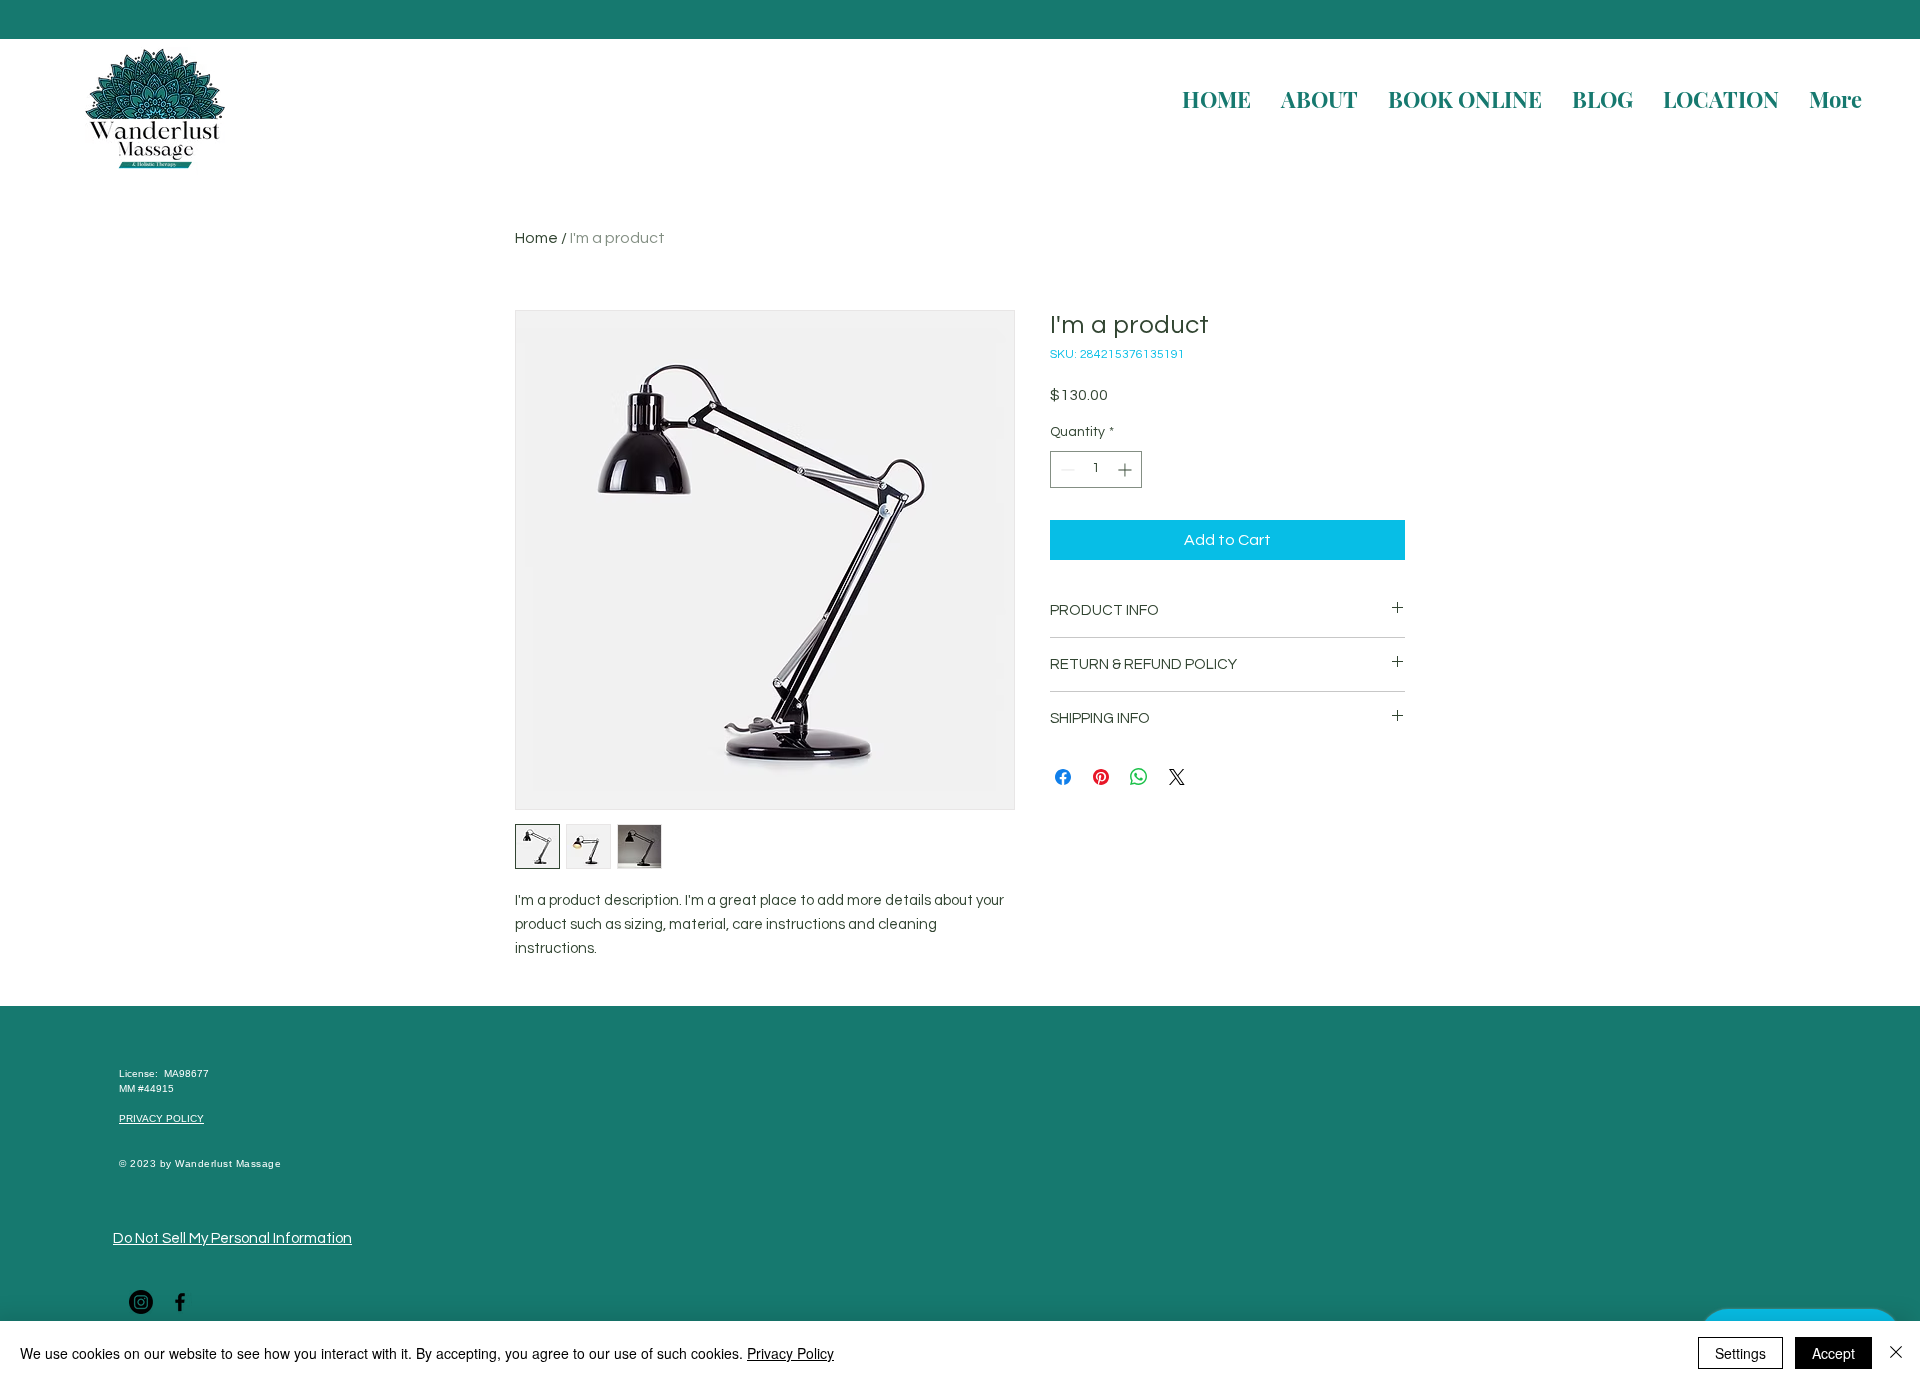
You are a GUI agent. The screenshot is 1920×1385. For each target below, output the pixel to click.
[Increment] (1126, 469)
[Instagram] (141, 1302)
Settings (1740, 1353)
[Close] (1896, 1353)
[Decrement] (1065, 469)
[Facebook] (180, 1302)
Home (536, 238)
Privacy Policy (790, 1353)
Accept (1833, 1353)
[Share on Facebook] (1063, 777)
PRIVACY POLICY (161, 1118)
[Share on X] (1177, 777)
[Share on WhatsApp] (1139, 777)
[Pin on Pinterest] (1101, 777)
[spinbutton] (1096, 469)
